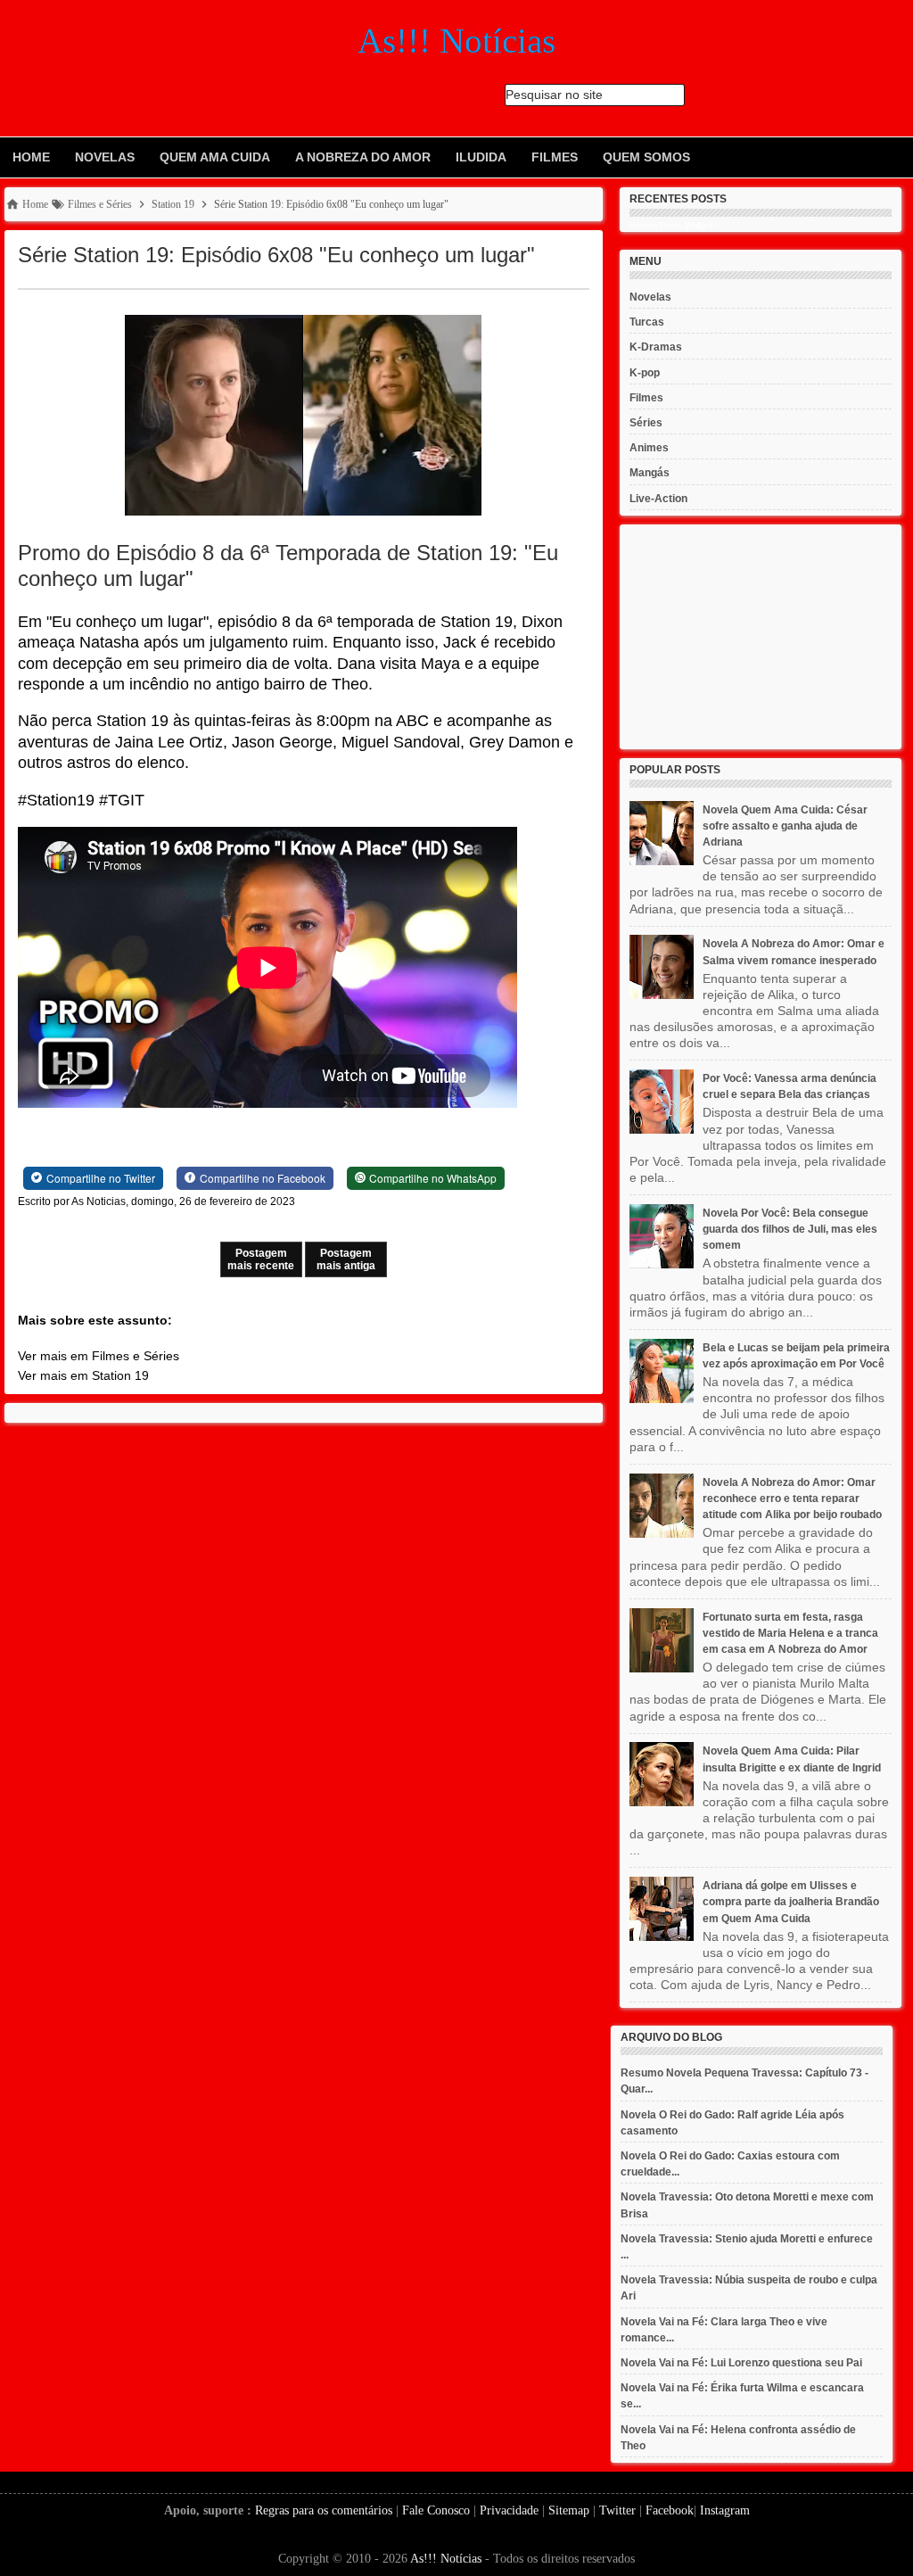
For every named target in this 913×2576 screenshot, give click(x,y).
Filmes (555, 157)
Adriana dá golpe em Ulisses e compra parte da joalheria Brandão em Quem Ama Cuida (791, 1902)
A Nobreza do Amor (363, 157)
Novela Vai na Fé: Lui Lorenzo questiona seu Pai (741, 2363)
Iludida (481, 157)
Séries (646, 423)
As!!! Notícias (446, 2559)
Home (31, 157)
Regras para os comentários (324, 2510)
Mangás (650, 473)
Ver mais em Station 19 (83, 1375)
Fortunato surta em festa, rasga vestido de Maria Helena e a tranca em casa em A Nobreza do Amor (790, 1633)
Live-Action (658, 499)
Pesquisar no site (554, 95)
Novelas (105, 157)
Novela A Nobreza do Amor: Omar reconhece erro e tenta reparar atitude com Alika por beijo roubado (792, 1499)
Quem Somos (646, 157)
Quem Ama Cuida (215, 157)
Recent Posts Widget (671, 226)
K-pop (645, 373)
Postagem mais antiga (346, 1259)
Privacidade (509, 2510)
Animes (649, 448)
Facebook (670, 2510)
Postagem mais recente (261, 1259)
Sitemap (569, 2510)
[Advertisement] (761, 637)
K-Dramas (656, 347)
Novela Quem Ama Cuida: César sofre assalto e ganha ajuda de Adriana (785, 826)
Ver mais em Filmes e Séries (99, 1356)
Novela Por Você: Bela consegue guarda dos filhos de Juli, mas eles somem (790, 1229)
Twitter (617, 2510)
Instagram (725, 2510)
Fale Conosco (436, 2510)
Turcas (647, 322)
